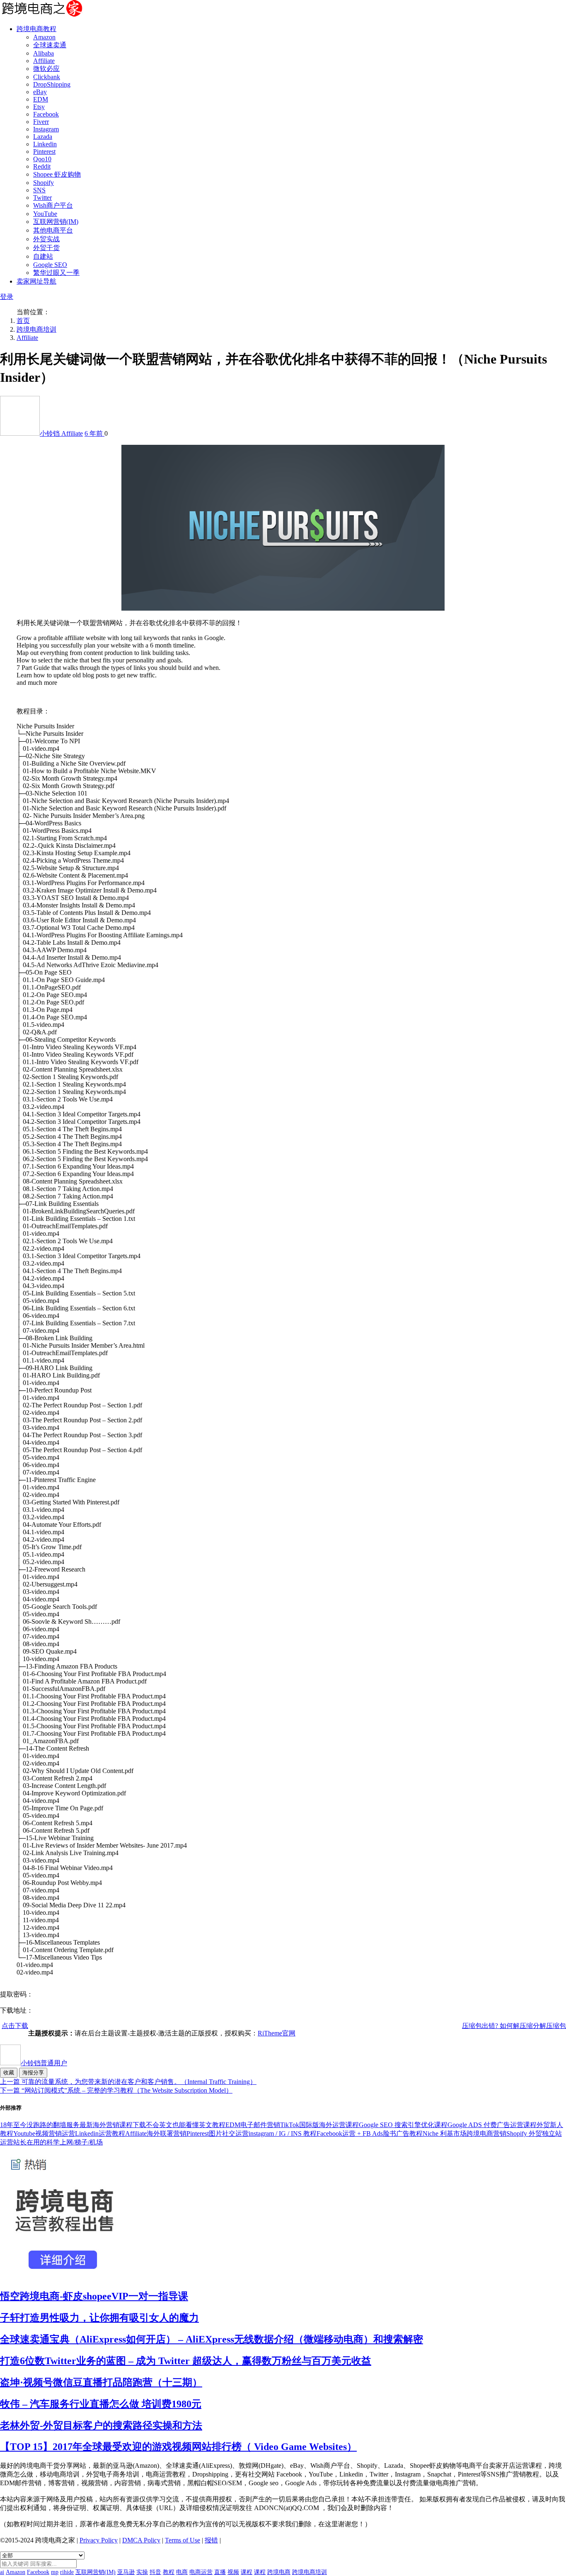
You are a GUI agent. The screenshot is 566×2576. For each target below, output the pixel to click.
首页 (23, 321)
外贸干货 (46, 248)
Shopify (44, 183)
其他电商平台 (53, 230)
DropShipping (52, 84)
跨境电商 (279, 2572)
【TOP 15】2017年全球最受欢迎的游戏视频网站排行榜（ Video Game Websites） (178, 2447)
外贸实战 (46, 239)
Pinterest (44, 152)
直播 (220, 2572)
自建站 (43, 256)
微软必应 (46, 69)
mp (55, 2572)
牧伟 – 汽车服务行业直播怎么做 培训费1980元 (101, 2404)
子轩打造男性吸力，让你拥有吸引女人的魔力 (99, 2318)
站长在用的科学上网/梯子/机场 (58, 2142)
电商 (182, 2572)
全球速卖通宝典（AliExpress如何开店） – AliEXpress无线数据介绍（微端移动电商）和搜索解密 (212, 2339)
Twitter (42, 198)
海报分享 (33, 2073)
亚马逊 (126, 2572)
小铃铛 (51, 433)
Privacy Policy (99, 2540)
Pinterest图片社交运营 (218, 2133)
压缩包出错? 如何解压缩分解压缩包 (514, 2026)
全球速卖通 (50, 45)
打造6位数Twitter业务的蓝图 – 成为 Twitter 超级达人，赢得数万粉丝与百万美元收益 (186, 2361)
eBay (40, 92)
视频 (233, 2572)
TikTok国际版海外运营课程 (319, 2125)
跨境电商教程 (36, 29)
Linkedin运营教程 (100, 2133)
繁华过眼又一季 (56, 273)
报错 (211, 2540)
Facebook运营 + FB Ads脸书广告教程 (370, 2133)
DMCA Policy (141, 2540)
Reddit (42, 166)
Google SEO (50, 265)
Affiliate (44, 61)
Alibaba (44, 53)
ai (2, 2572)
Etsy (39, 107)
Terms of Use (183, 2540)
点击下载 (15, 2026)
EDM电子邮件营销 (253, 2125)
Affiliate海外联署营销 (156, 2133)
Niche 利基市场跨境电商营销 (464, 2133)
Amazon (44, 37)
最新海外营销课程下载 (113, 2125)
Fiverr (41, 122)
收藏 (9, 2073)
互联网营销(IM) (56, 222)
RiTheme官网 (277, 2033)
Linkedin (45, 144)
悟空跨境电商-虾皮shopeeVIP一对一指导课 (94, 2296)
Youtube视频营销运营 (44, 2133)
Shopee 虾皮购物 (57, 174)
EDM (41, 99)
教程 (169, 2572)
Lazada (43, 137)
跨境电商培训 (36, 329)
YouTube (45, 214)
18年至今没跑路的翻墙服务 (40, 2125)
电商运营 (201, 2572)
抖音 (155, 2572)
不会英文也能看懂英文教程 (186, 2125)
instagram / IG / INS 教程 (283, 2133)
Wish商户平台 (53, 205)
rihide (67, 2572)
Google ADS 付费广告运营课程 (492, 2125)
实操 (142, 2572)
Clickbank (47, 77)
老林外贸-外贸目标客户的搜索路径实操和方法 (101, 2426)
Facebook (46, 114)
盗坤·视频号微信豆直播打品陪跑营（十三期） (101, 2382)
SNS (39, 190)
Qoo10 (42, 159)
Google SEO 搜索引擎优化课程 (403, 2125)
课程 (247, 2572)
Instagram (46, 129)
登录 (7, 297)
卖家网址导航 (36, 281)
